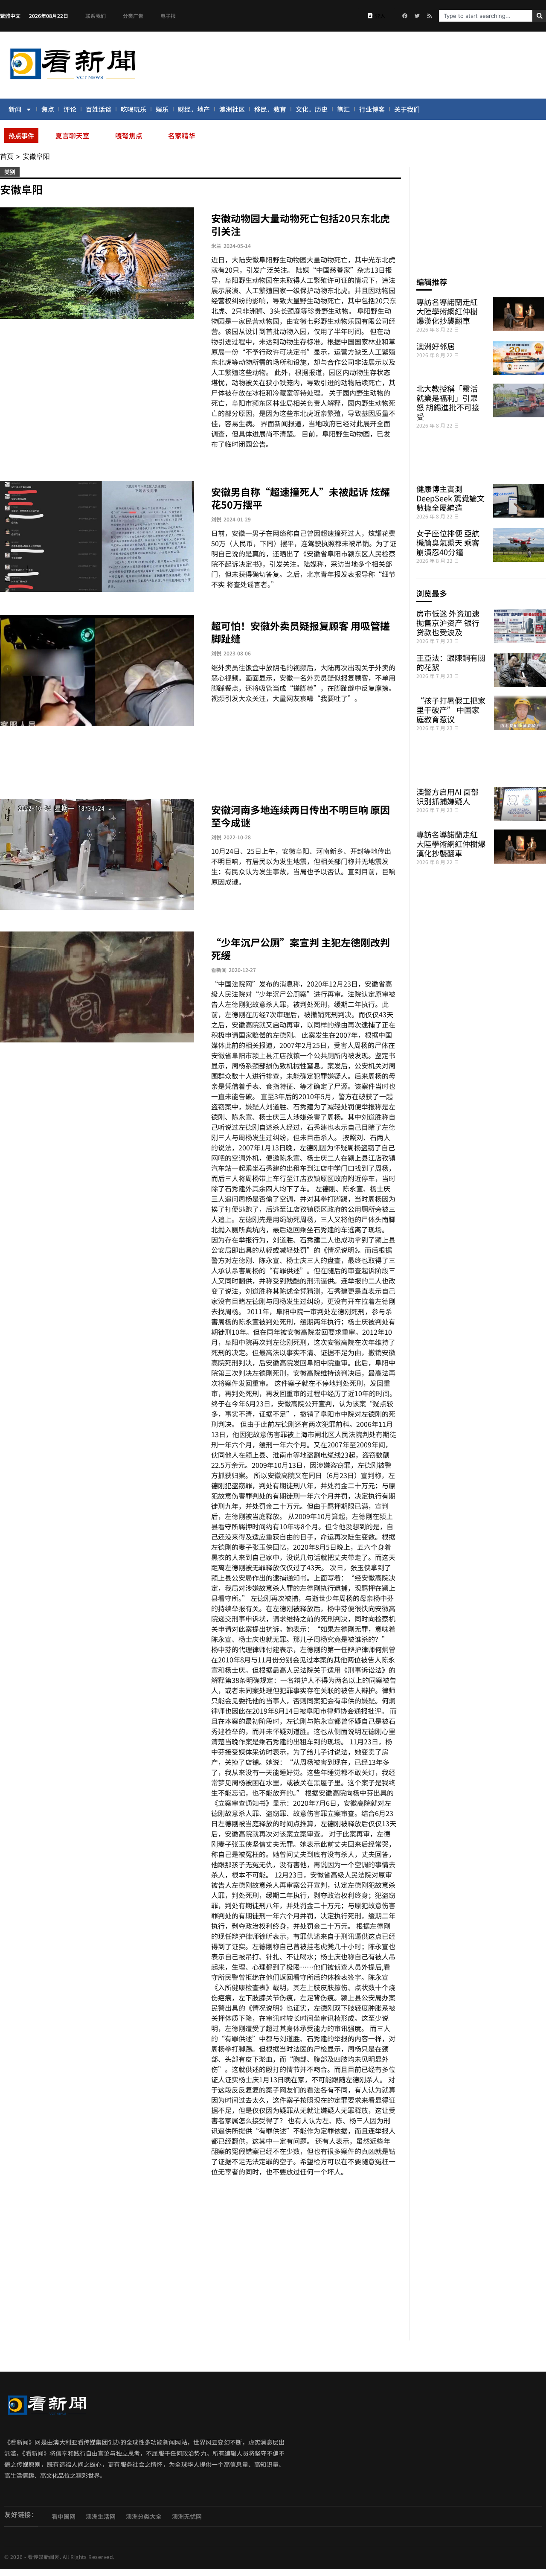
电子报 (168, 16)
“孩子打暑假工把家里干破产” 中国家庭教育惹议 (451, 710)
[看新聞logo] (73, 81)
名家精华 (182, 135)
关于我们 (407, 109)
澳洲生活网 (101, 2516)
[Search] (539, 16)
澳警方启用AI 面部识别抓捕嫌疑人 (447, 796)
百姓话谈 (99, 109)
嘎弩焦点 (129, 135)
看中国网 (64, 2516)
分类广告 (133, 16)
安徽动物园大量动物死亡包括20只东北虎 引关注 (301, 224)
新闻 (15, 109)
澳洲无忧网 (187, 2516)
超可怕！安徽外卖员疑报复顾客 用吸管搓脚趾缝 (301, 632)
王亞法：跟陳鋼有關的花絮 (451, 662)
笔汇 (343, 109)
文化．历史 (312, 109)
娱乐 (162, 109)
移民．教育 (270, 109)
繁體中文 (10, 16)
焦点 (48, 109)
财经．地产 (194, 109)
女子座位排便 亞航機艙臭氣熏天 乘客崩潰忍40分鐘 (448, 542)
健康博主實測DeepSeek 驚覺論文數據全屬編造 (450, 498)
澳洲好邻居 (436, 346)
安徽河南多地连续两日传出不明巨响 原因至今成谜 (301, 816)
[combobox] (486, 16)
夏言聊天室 (73, 135)
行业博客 (372, 109)
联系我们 (96, 16)
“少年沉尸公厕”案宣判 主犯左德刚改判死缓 (301, 949)
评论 (70, 109)
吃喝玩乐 (134, 109)
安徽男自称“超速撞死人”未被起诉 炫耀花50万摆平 (301, 498)
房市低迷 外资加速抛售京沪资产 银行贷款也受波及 (448, 623)
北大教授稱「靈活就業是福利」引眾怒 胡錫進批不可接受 (448, 402)
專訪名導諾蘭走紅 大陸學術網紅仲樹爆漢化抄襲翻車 (447, 311)
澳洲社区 (232, 109)
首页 (7, 156)
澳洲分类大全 (144, 2516)
